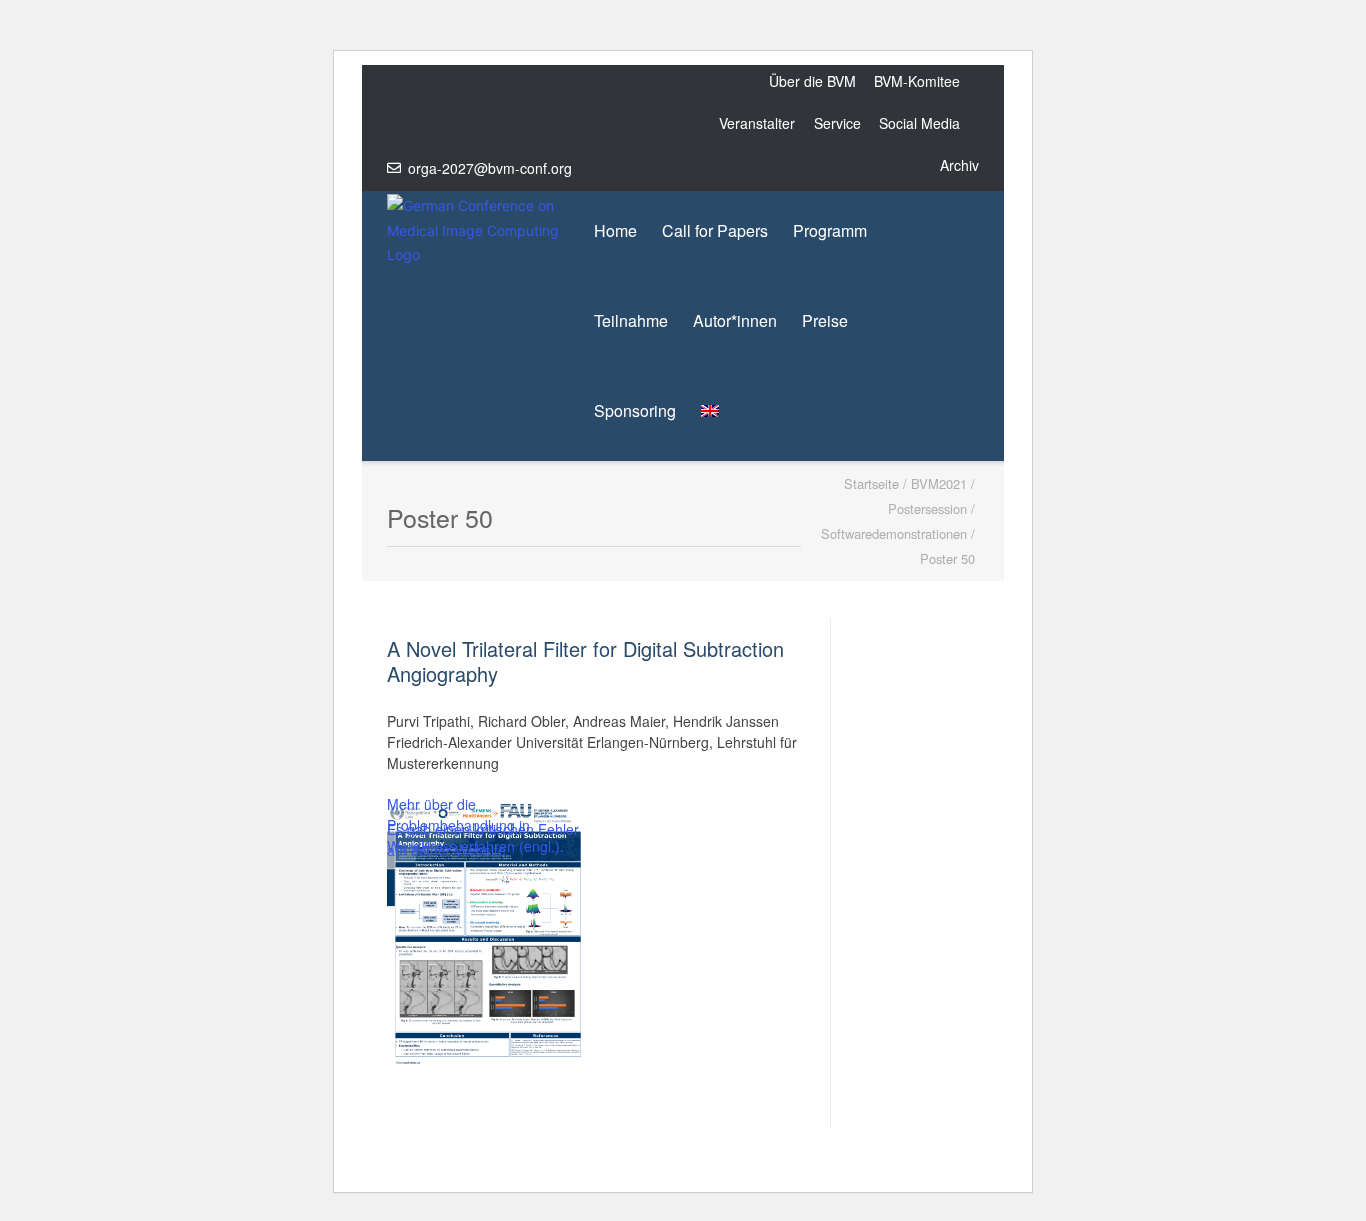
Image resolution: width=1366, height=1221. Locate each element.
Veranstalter (757, 123)
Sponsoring (635, 410)
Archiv (959, 165)
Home (615, 230)
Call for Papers (715, 230)
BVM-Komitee (917, 81)
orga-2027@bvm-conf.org (490, 168)
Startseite (871, 483)
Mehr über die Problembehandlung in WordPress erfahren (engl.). (475, 825)
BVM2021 (939, 483)
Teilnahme (631, 320)
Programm (830, 230)
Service (837, 123)
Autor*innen (735, 320)
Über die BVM (812, 81)
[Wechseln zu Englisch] (710, 411)
